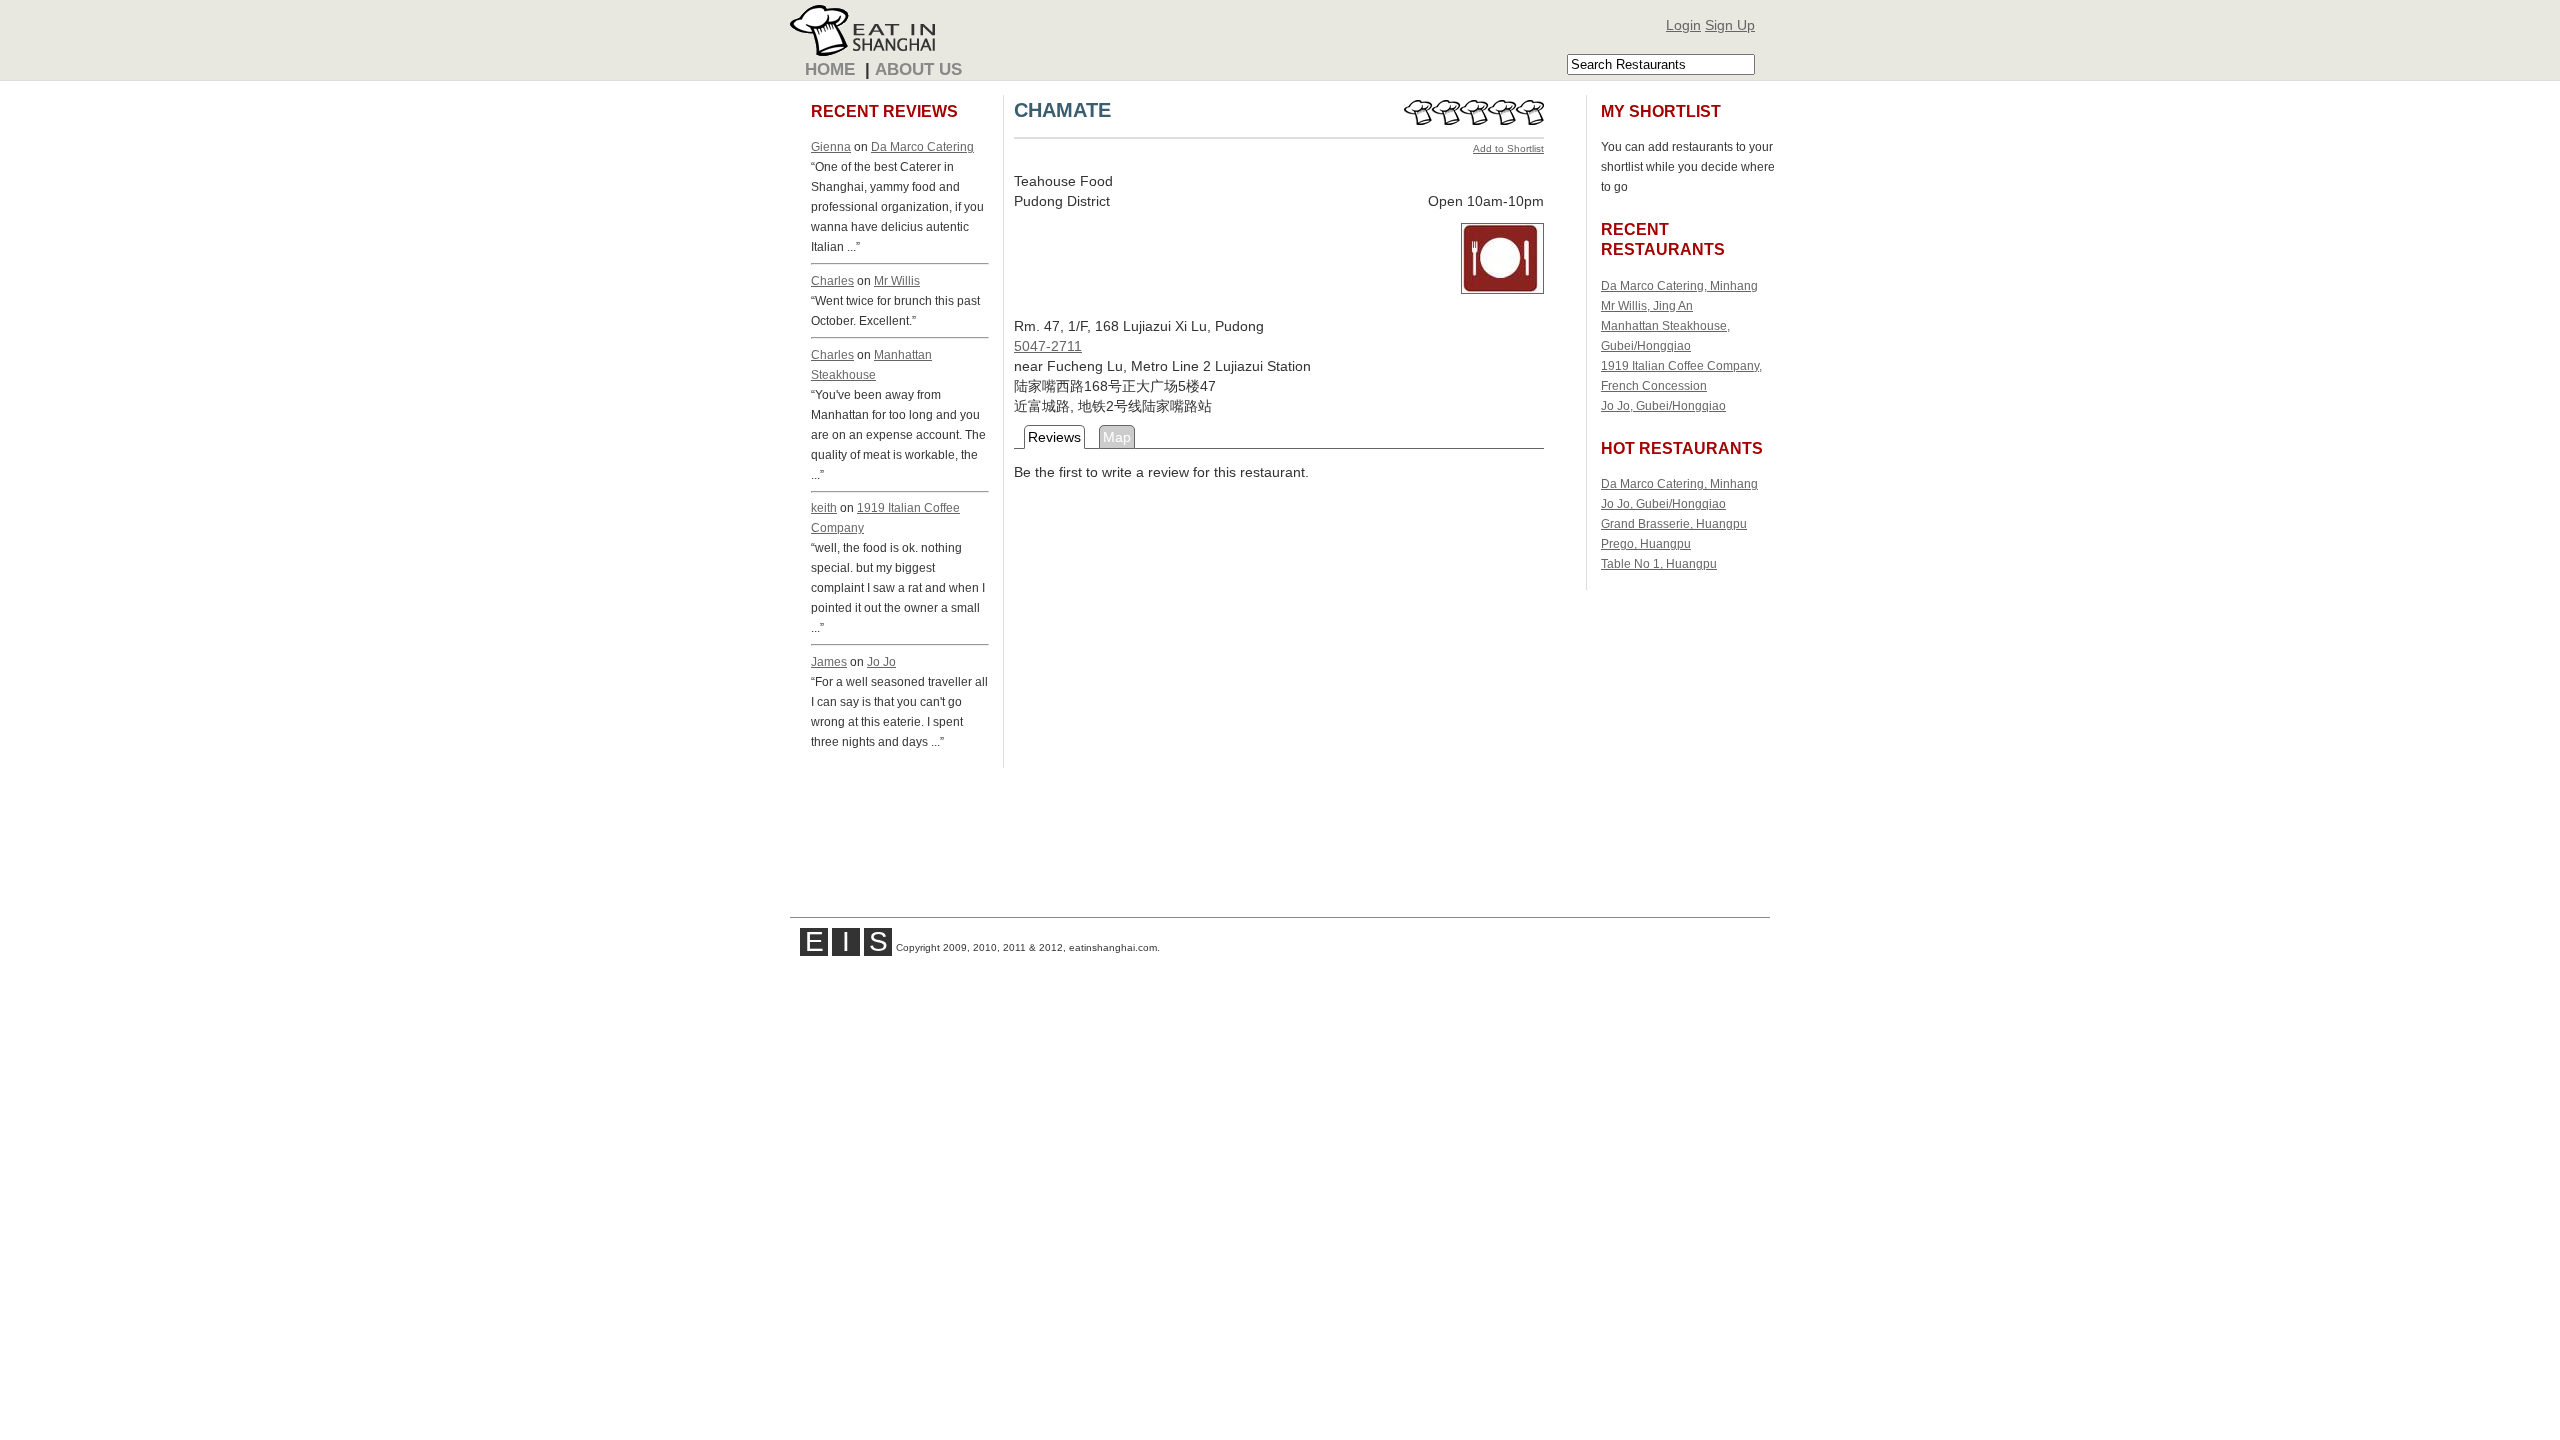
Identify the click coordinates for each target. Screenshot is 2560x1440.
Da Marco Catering (922, 146)
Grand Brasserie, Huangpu (1674, 523)
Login (1683, 25)
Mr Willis (897, 280)
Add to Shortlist (1508, 148)
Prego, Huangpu (1646, 543)
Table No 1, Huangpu (1659, 563)
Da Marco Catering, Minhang (1679, 285)
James (829, 661)
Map (1117, 437)
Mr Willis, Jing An (1647, 305)
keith (824, 507)
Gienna (831, 146)
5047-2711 (1048, 346)
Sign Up (1730, 25)
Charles (832, 280)
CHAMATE (1062, 110)
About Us (918, 69)
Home (830, 69)
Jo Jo (881, 661)
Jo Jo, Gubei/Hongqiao (1663, 405)
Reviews (1054, 437)
